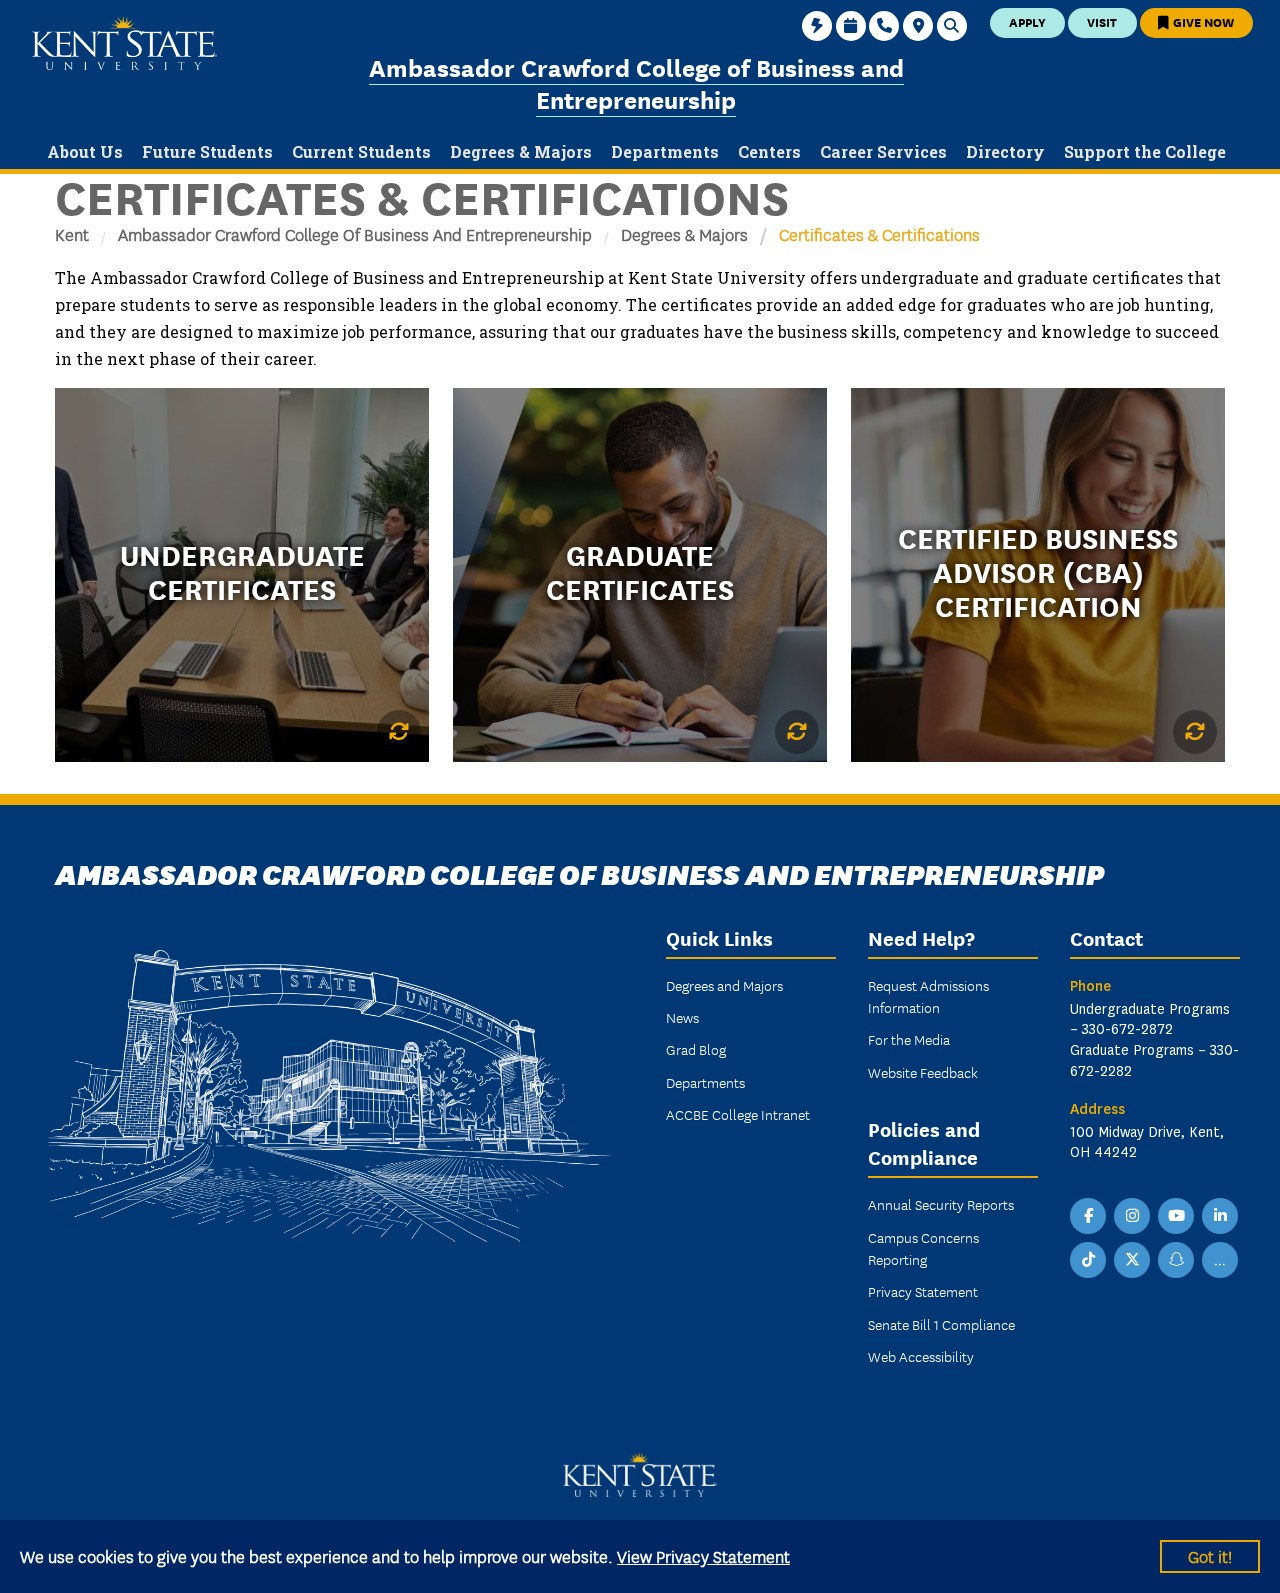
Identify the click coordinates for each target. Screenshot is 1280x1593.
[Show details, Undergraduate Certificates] (399, 732)
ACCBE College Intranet (738, 1114)
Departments (705, 1082)
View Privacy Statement (703, 1555)
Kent (72, 233)
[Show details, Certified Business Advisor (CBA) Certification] (1195, 732)
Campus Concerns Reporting (923, 1248)
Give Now (1202, 21)
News (682, 1017)
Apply (1027, 21)
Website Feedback (923, 1072)
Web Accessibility (921, 1356)
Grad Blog (696, 1049)
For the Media (909, 1039)
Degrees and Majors (724, 985)
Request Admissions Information (928, 996)
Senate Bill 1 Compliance (941, 1324)
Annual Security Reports (941, 1204)
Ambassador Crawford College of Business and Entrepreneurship (636, 82)
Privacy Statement (923, 1291)
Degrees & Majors (684, 233)
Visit (1102, 21)
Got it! (1210, 1555)
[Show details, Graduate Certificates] (797, 732)
